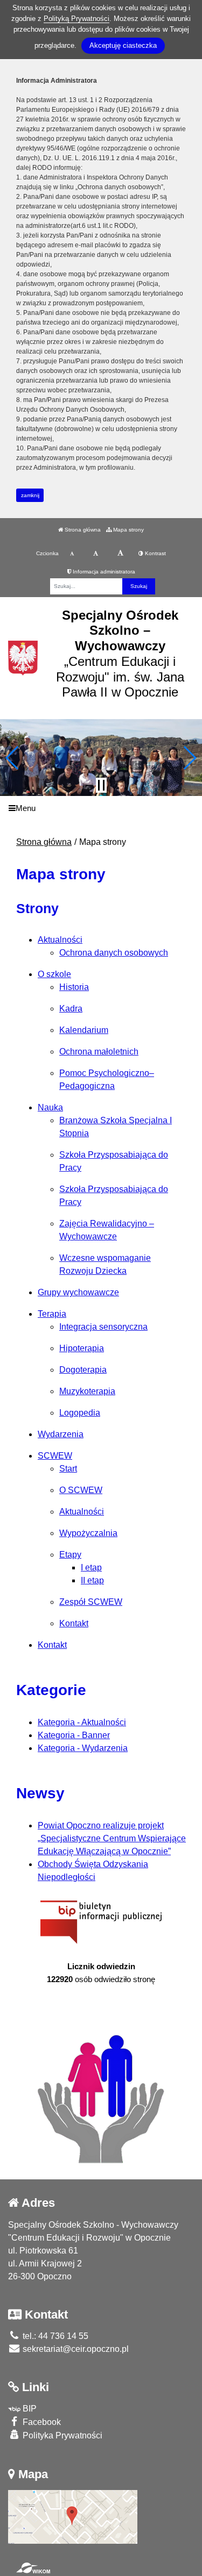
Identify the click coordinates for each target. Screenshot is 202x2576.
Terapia (52, 1314)
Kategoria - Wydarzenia (83, 1748)
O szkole (54, 974)
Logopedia (80, 1413)
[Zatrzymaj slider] (101, 785)
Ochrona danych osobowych (114, 953)
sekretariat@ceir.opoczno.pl (75, 2349)
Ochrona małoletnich (99, 1052)
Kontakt (74, 1623)
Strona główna (82, 530)
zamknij (30, 495)
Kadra (71, 1009)
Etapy (70, 1555)
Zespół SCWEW (91, 1602)
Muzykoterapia (87, 1391)
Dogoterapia (83, 1370)
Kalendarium (84, 1030)
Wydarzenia (61, 1434)
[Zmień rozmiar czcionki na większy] (96, 554)
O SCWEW (81, 1490)
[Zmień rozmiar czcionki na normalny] (72, 554)
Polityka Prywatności (61, 2435)
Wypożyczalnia (88, 1533)
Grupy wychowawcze (78, 1292)
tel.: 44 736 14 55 (54, 2336)
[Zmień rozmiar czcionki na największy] (120, 554)
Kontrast (155, 553)
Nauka (50, 1107)
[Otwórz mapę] (73, 2516)
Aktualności (60, 940)
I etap (91, 1567)
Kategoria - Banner (74, 1735)
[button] (13, 758)
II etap (92, 1580)
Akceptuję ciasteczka (123, 45)
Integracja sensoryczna (103, 1327)
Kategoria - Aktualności (82, 1722)
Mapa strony (128, 530)
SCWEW (55, 1456)
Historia (74, 987)
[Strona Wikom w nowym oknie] (33, 2568)
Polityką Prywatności (76, 19)
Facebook (41, 2422)
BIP (29, 2409)
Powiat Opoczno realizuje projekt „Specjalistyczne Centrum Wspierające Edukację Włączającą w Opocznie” (112, 1838)
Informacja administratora (103, 572)
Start (68, 1469)
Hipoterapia (82, 1348)
